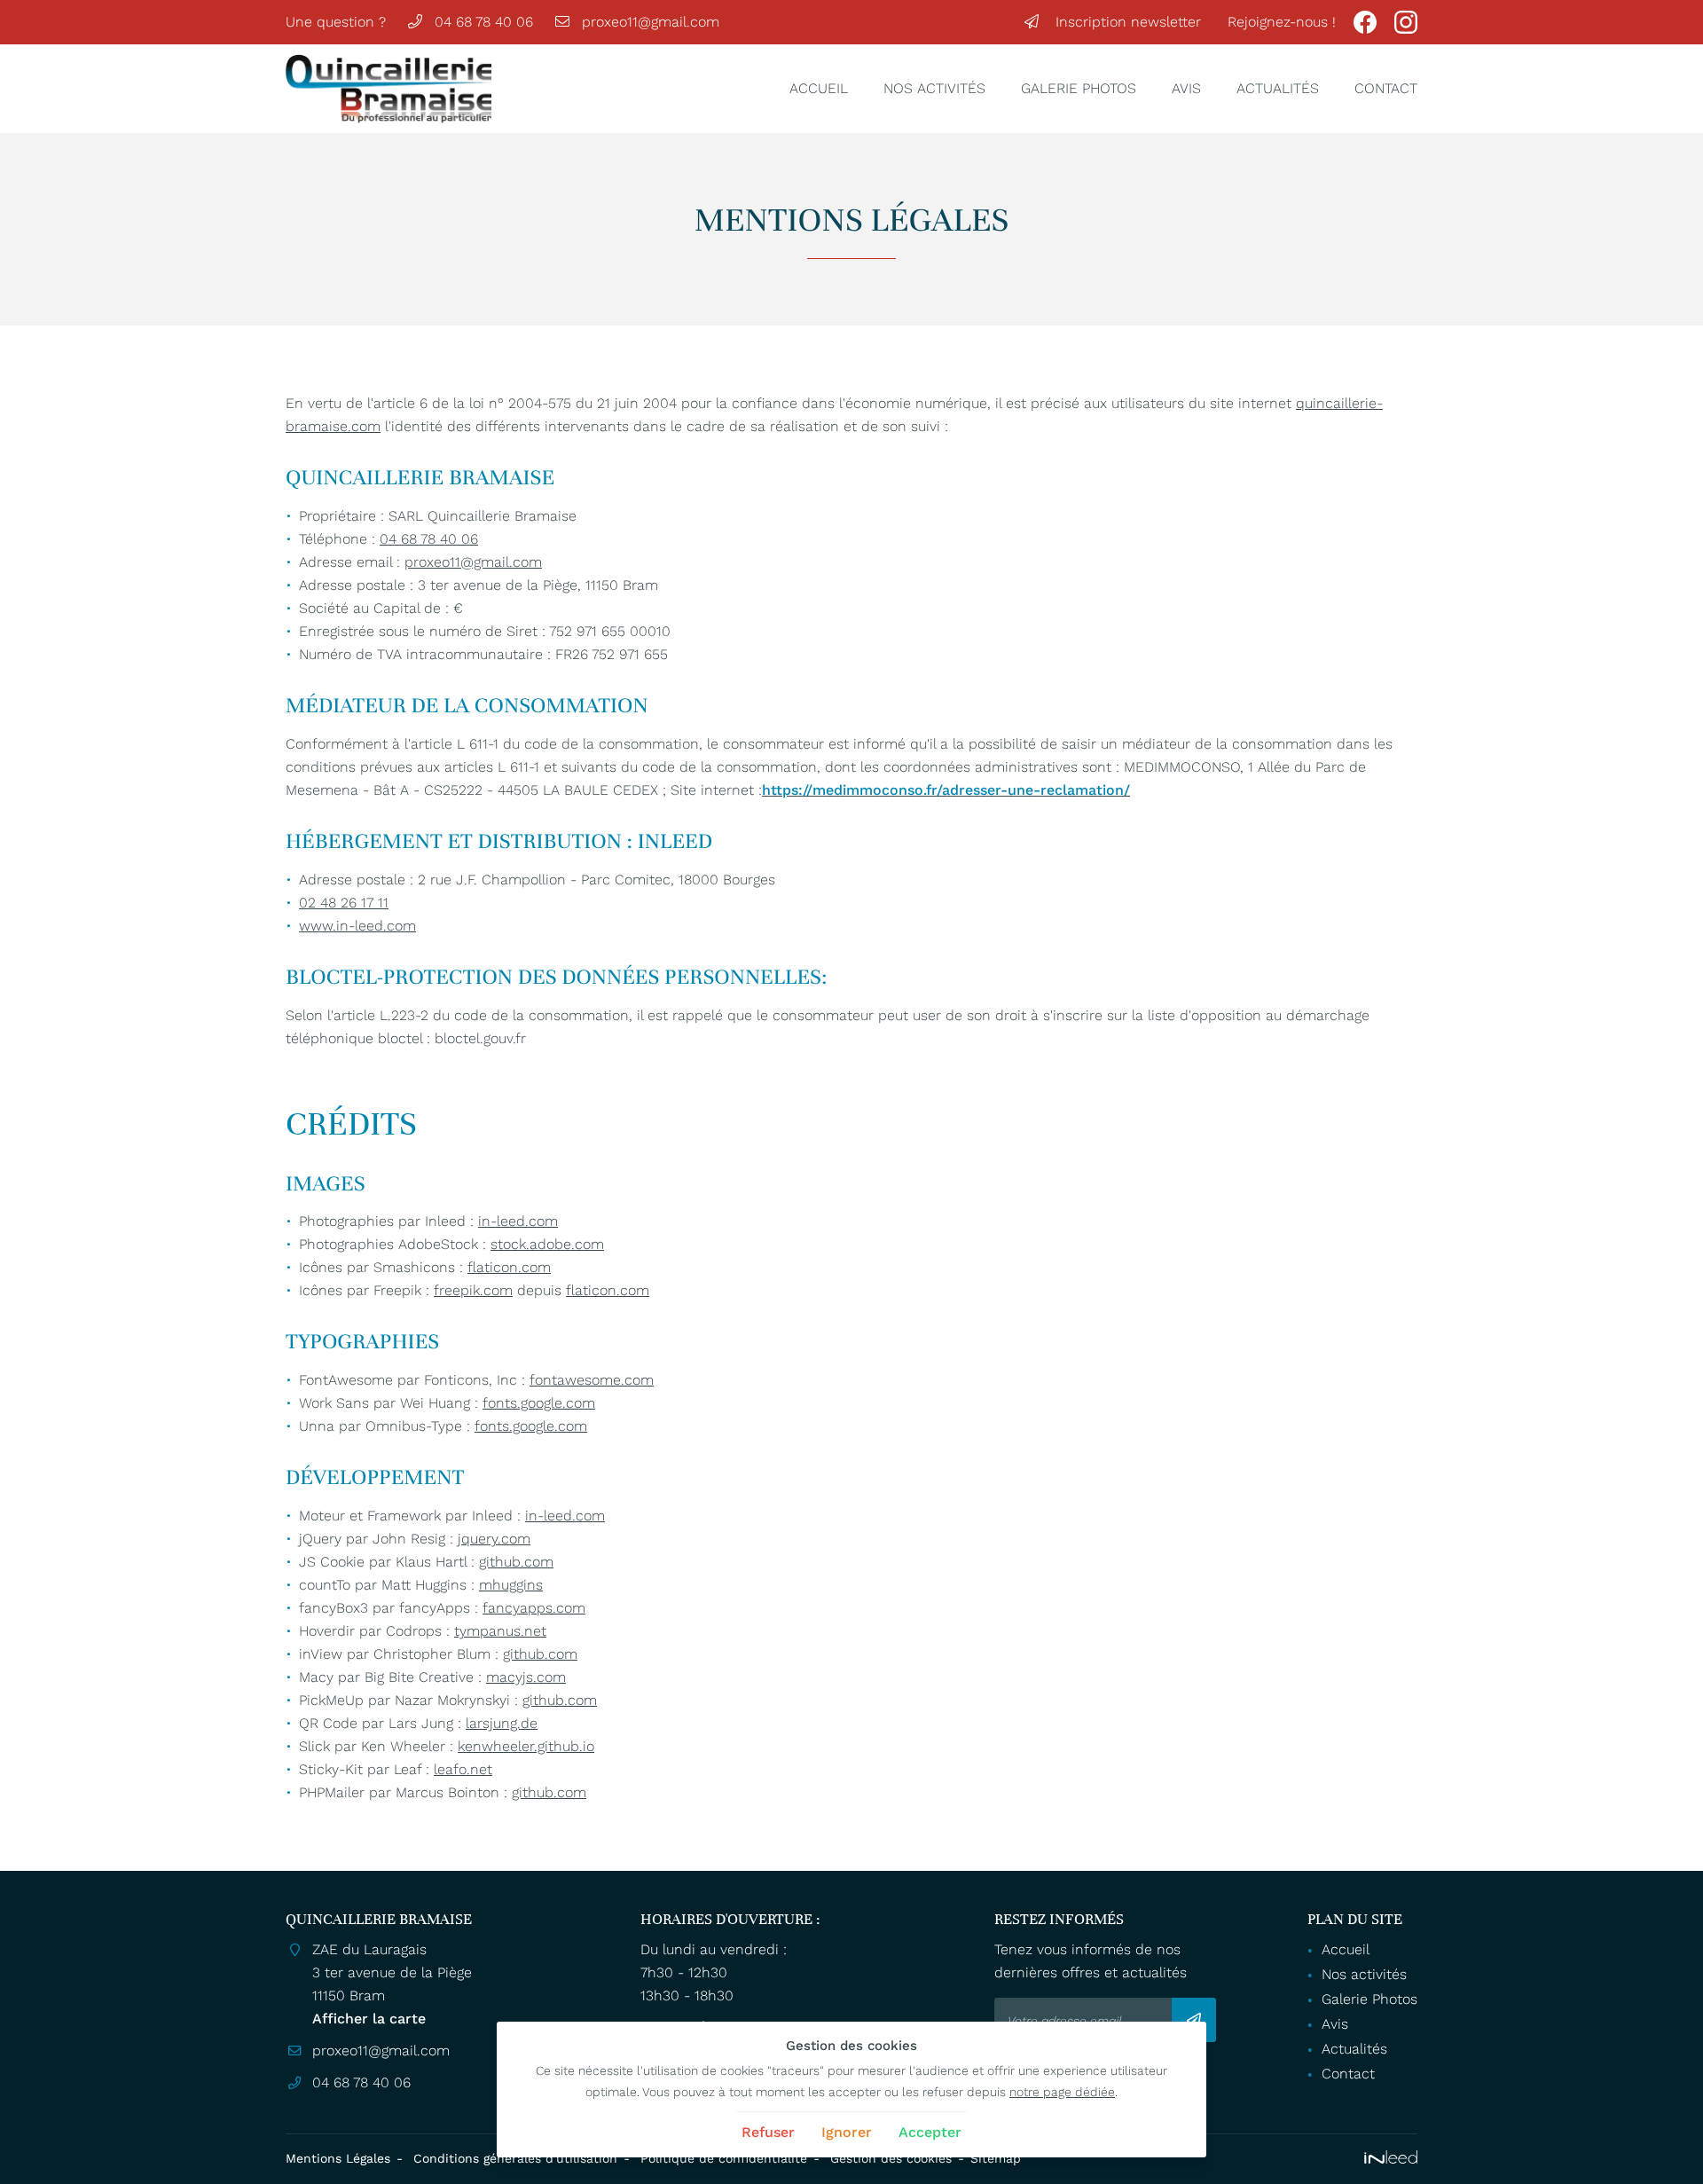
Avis (1186, 88)
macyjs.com (526, 1677)
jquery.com (494, 1539)
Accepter (930, 2132)
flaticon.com (509, 1267)
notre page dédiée (1062, 2092)
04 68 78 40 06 (429, 539)
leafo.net (463, 1769)
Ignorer (847, 2132)
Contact (1386, 88)
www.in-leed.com (357, 926)
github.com (516, 1562)
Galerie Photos (1079, 88)
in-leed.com (518, 1221)
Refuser (768, 2132)
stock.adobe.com (547, 1244)
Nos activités (934, 88)
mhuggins (511, 1585)
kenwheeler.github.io (526, 1746)
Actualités (1278, 88)
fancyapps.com (534, 1608)
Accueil (819, 88)
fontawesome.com (592, 1380)
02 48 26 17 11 (344, 903)
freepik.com (473, 1290)
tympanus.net (500, 1631)
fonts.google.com (539, 1403)
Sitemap (996, 2158)
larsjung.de (502, 1723)
